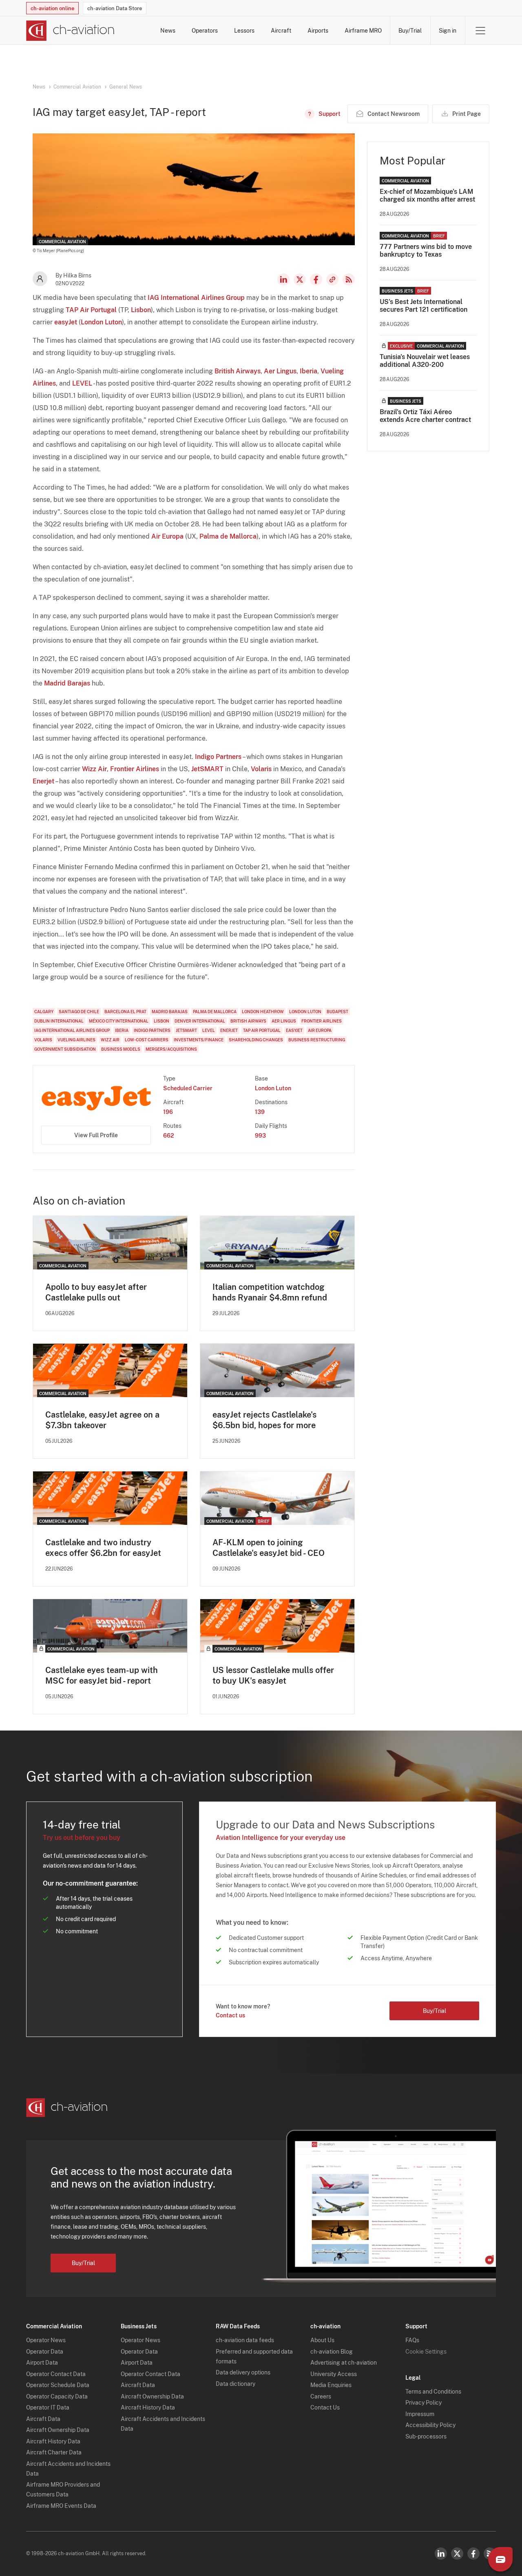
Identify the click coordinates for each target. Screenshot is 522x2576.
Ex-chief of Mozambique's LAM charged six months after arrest (427, 195)
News (168, 31)
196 (168, 1112)
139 (260, 1112)
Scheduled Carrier (188, 1088)
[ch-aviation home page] (70, 31)
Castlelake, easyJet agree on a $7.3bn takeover (102, 1420)
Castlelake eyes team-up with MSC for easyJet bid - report (102, 1675)
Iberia (309, 371)
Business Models (121, 1049)
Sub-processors (426, 2436)
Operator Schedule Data (58, 2385)
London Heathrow (263, 1012)
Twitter (457, 2554)
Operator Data (45, 2352)
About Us (322, 2340)
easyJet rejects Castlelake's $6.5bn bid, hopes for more (264, 1420)
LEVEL (82, 383)
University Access (334, 2374)
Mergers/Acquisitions (171, 1049)
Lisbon (141, 310)
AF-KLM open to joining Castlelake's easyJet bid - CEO (269, 1548)
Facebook (316, 280)
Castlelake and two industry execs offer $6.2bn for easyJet (103, 1548)
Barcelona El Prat (125, 1012)
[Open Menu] (480, 31)
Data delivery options (243, 2372)
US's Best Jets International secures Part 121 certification (424, 306)
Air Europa (167, 536)
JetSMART (207, 769)
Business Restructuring (317, 1040)
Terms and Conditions (433, 2392)
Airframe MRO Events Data (61, 2506)
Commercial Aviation (77, 87)
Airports (318, 31)
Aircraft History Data (53, 2441)
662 (169, 1136)
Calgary (44, 1012)
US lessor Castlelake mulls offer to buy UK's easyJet (273, 1675)
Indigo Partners (218, 757)
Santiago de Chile (79, 1012)
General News (126, 87)
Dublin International (59, 1021)
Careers (321, 2396)
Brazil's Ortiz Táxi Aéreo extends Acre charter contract (425, 416)
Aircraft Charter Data (54, 2452)
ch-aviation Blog (332, 2352)
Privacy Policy (424, 2403)
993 (260, 1136)
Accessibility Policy (430, 2425)
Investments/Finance (199, 1040)
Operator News (46, 2340)
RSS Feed (349, 280)
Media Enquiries (331, 2385)
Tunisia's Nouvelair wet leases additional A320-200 (425, 361)
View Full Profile (96, 1135)
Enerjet (43, 781)
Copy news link (332, 280)
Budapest (337, 1012)
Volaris (261, 769)
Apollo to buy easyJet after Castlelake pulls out (96, 1292)
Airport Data (42, 2363)
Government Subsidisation (65, 1049)
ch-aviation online (52, 8)
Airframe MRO (363, 31)
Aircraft (281, 31)
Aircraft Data (43, 2419)
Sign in (448, 31)
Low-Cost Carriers (147, 1040)
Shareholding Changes (256, 1040)
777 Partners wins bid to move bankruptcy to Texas (426, 251)
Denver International (200, 1021)
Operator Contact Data (56, 2374)
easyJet (66, 322)
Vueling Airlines (76, 1040)
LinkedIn (283, 280)
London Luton (101, 322)
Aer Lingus (280, 371)
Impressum (420, 2414)
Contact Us (325, 2407)
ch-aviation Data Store (115, 8)
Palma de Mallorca (228, 536)
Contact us (230, 2015)
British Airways (238, 371)
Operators (205, 31)
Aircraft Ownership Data (58, 2430)
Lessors (244, 31)
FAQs (412, 2340)
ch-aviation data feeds (245, 2340)
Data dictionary (236, 2384)
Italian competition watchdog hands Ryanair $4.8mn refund (270, 1292)
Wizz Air (94, 769)
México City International (119, 1021)
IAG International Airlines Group (196, 298)
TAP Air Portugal (91, 310)
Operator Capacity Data (57, 2396)
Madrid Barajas (67, 683)
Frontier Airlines (135, 769)
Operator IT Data (48, 2407)
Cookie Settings (426, 2352)
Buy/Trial (410, 31)
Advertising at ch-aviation (344, 2363)
